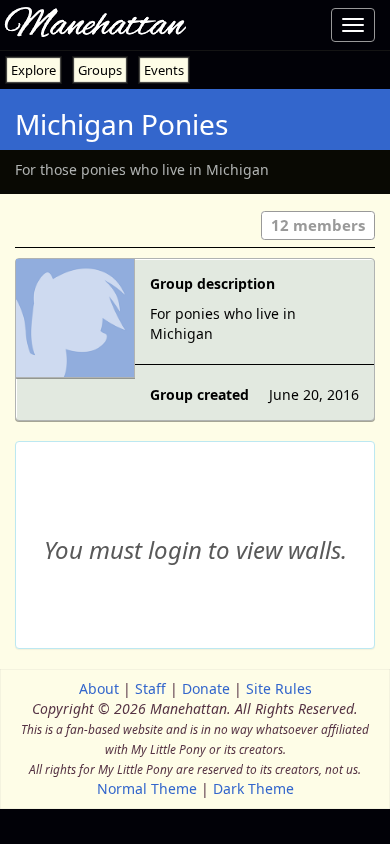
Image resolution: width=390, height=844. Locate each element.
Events (164, 70)
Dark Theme (253, 788)
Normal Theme (147, 788)
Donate (206, 688)
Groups (100, 70)
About (99, 688)
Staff (150, 688)
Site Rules (279, 688)
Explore (33, 70)
